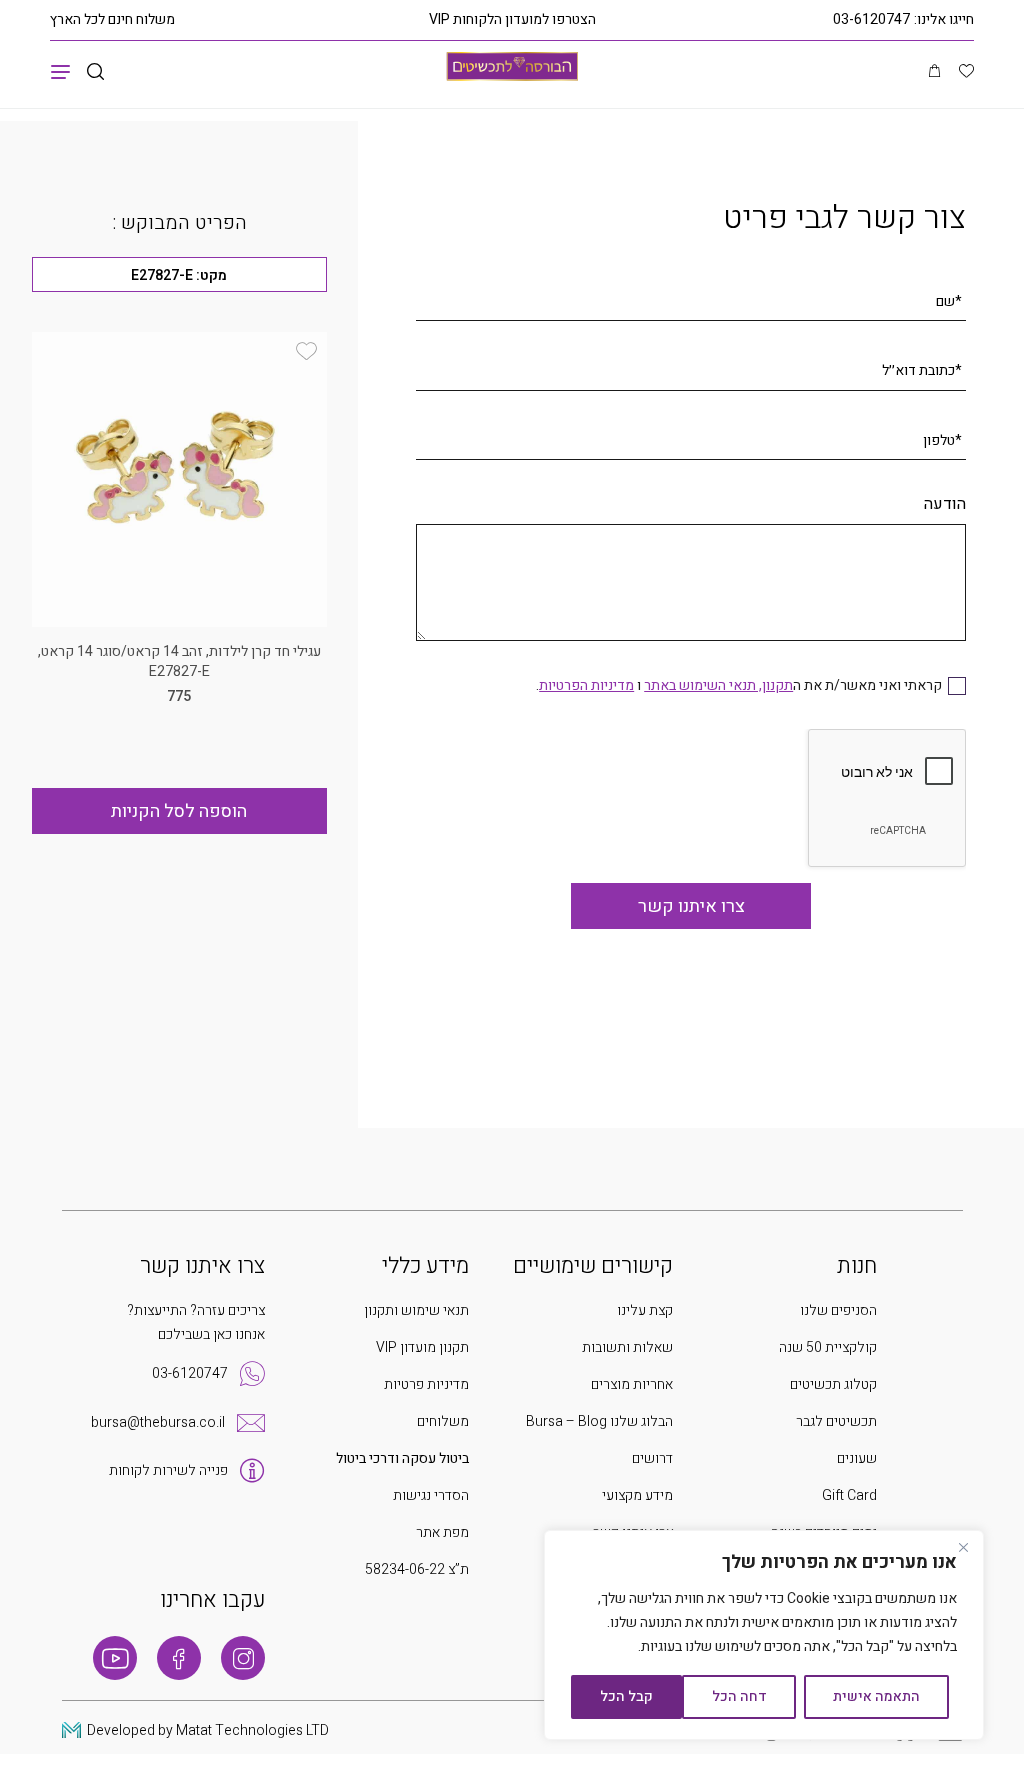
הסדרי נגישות (431, 1495)
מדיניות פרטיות (426, 1384)
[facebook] (179, 1658)
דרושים (652, 1458)
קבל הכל (626, 1696)
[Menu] (60, 71)
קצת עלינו (645, 1310)
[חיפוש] (95, 72)
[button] (306, 351)
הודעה (945, 504)
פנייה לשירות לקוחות (168, 1470)
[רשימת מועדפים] (966, 73)
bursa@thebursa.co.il (158, 1422)
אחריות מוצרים (632, 1384)
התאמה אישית (876, 1696)
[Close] (963, 1547)
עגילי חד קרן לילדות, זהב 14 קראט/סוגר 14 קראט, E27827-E (179, 661)
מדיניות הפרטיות (586, 685)
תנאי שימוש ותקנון (416, 1310)
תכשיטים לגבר (836, 1421)
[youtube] (115, 1658)
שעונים (857, 1458)
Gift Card (849, 1495)
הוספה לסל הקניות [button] (179, 811)
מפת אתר (442, 1532)
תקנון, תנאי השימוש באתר (718, 685)
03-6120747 (871, 19)
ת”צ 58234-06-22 (417, 1569)
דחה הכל (739, 1696)
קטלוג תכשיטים (833, 1384)
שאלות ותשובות (627, 1347)
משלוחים (443, 1421)
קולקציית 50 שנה (828, 1347)
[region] (764, 1635)
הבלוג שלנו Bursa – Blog (599, 1421)
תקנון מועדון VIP (422, 1347)
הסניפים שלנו (838, 1310)
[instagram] (243, 1658)
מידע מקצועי (637, 1495)
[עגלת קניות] (934, 72)
